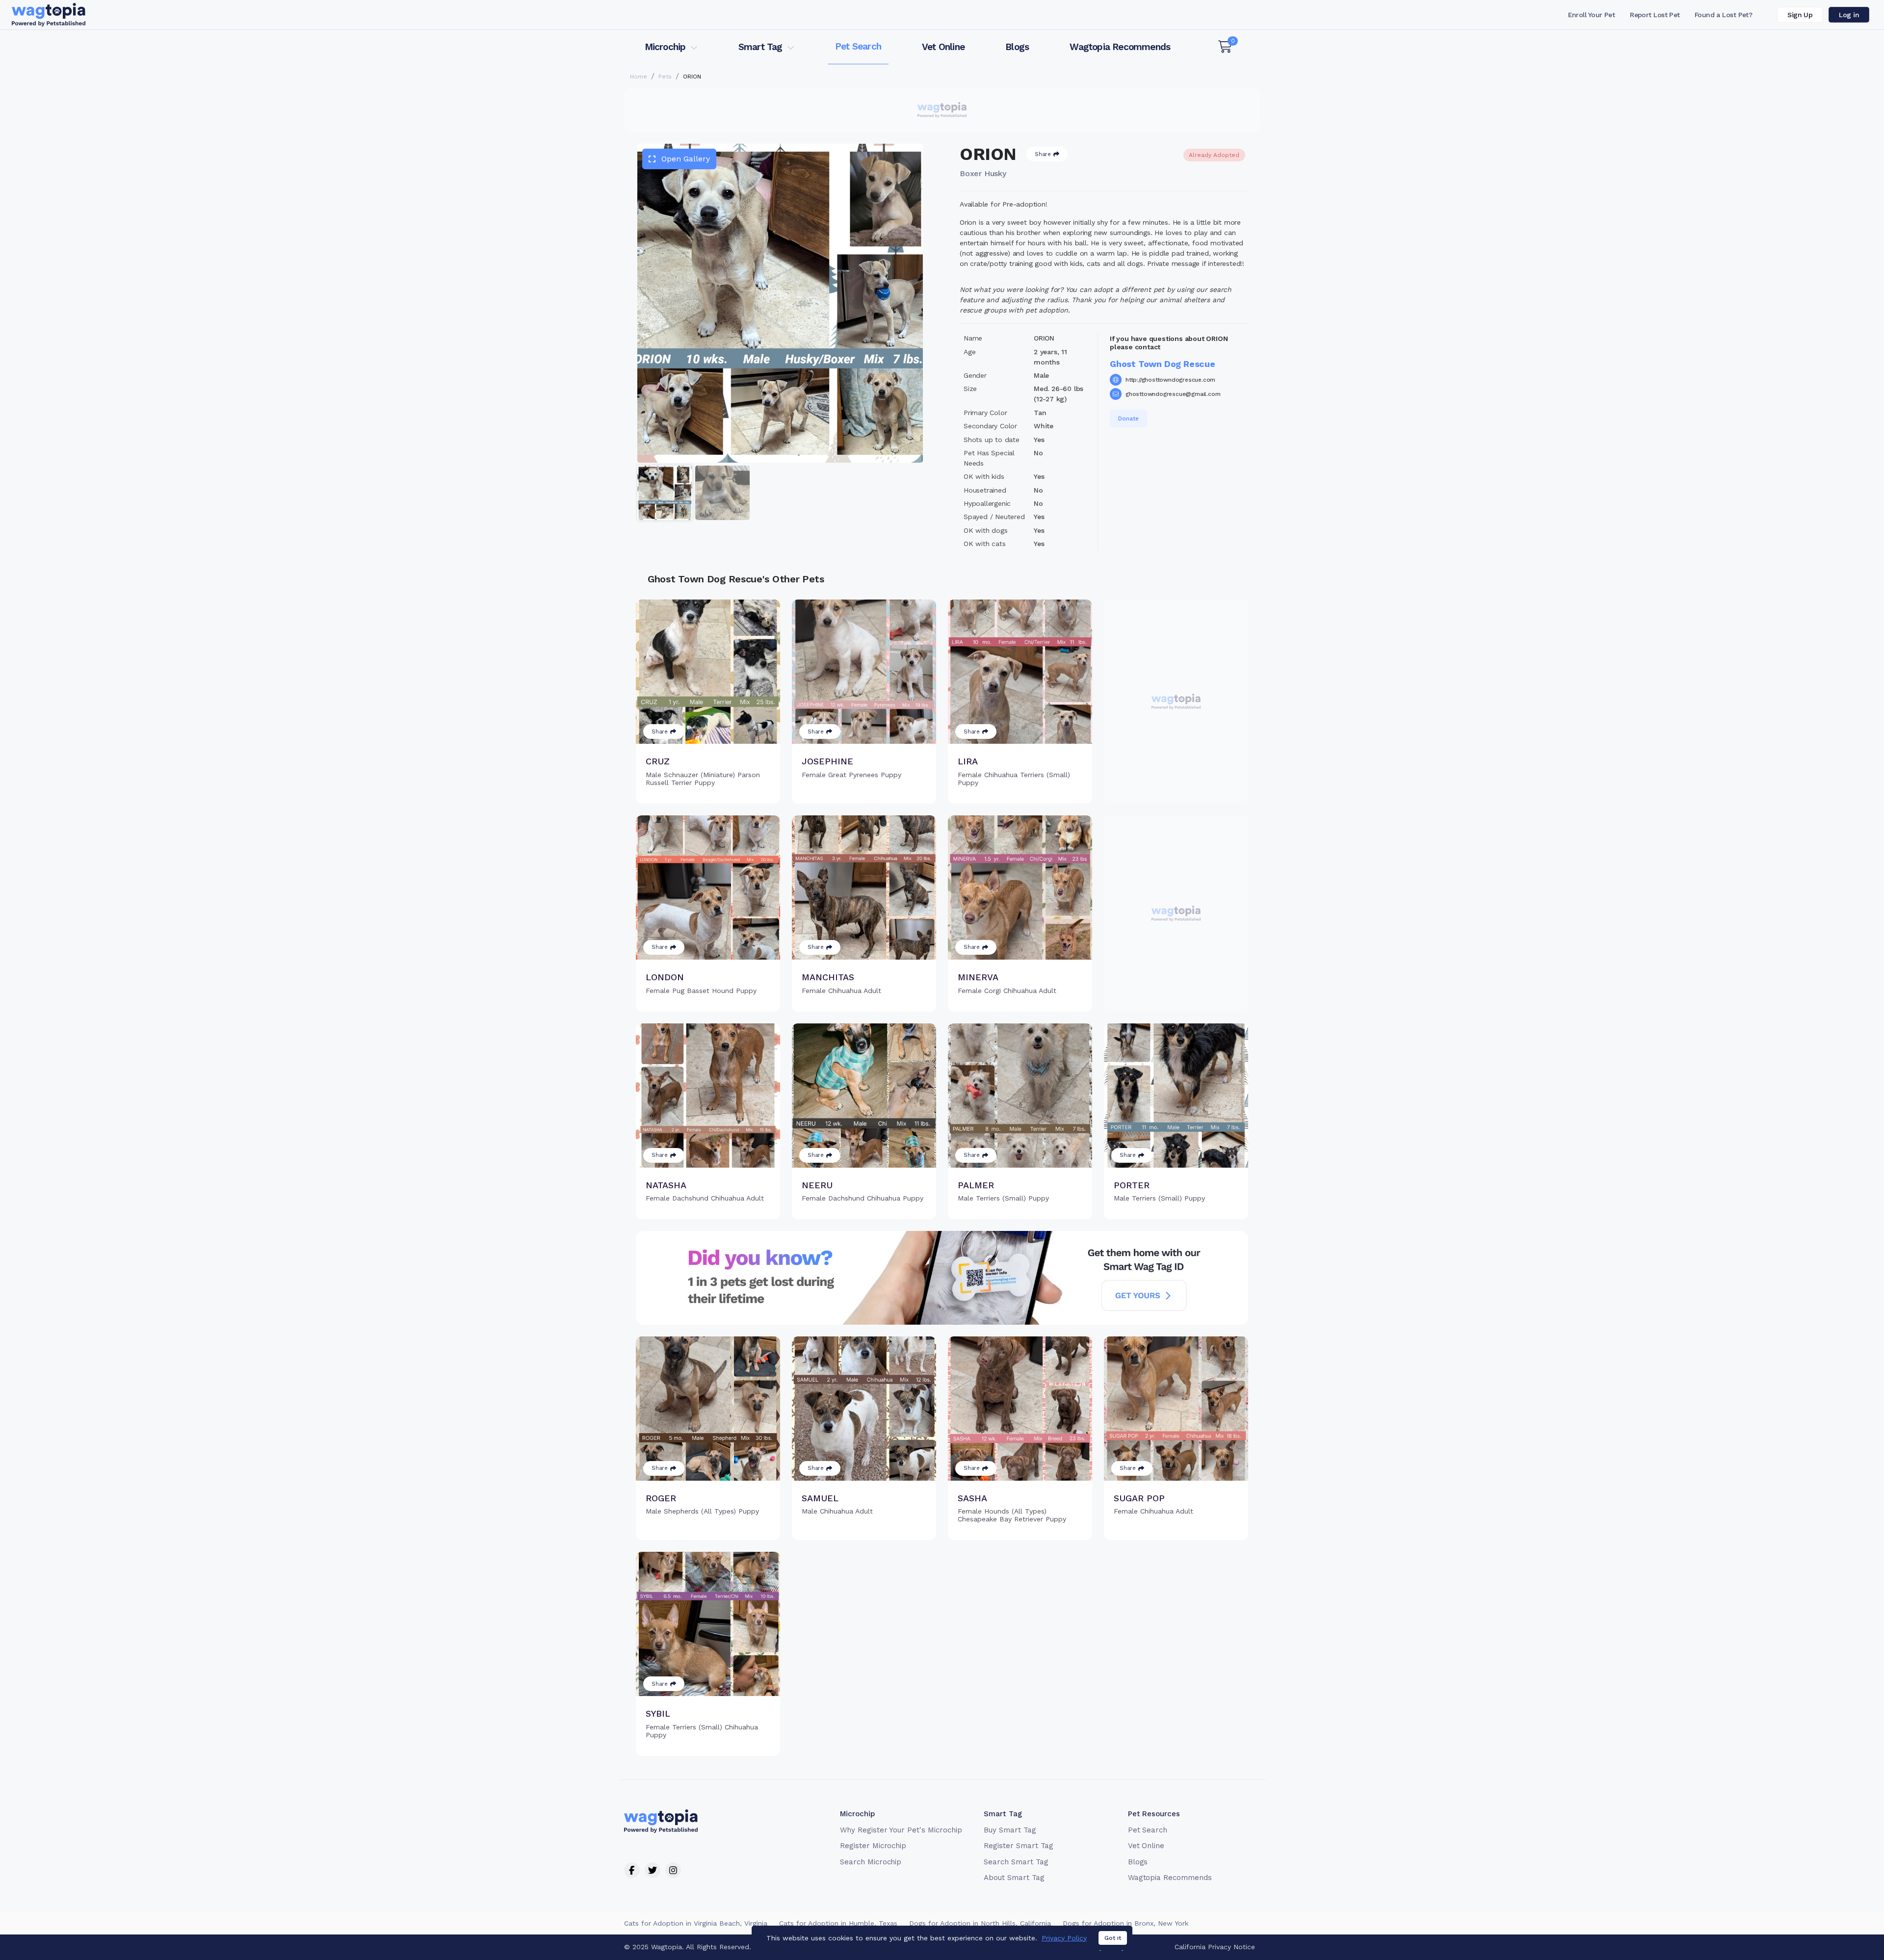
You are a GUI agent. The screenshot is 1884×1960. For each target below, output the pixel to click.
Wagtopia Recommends (1120, 47)
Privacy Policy (1064, 1938)
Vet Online (943, 47)
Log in (1849, 15)
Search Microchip (871, 1862)
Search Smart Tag (1016, 1862)
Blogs (1017, 47)
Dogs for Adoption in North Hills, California (980, 1923)
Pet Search (858, 46)
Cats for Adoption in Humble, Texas (838, 1923)
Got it (1113, 1938)
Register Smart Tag (1018, 1846)
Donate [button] (1128, 418)
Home (639, 77)
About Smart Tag (1014, 1878)
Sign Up (1800, 15)
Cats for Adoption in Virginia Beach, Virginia (696, 1923)
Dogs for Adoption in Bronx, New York (1125, 1923)
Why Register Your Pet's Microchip (901, 1830)
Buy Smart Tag (1010, 1830)
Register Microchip (873, 1846)
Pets (665, 77)
